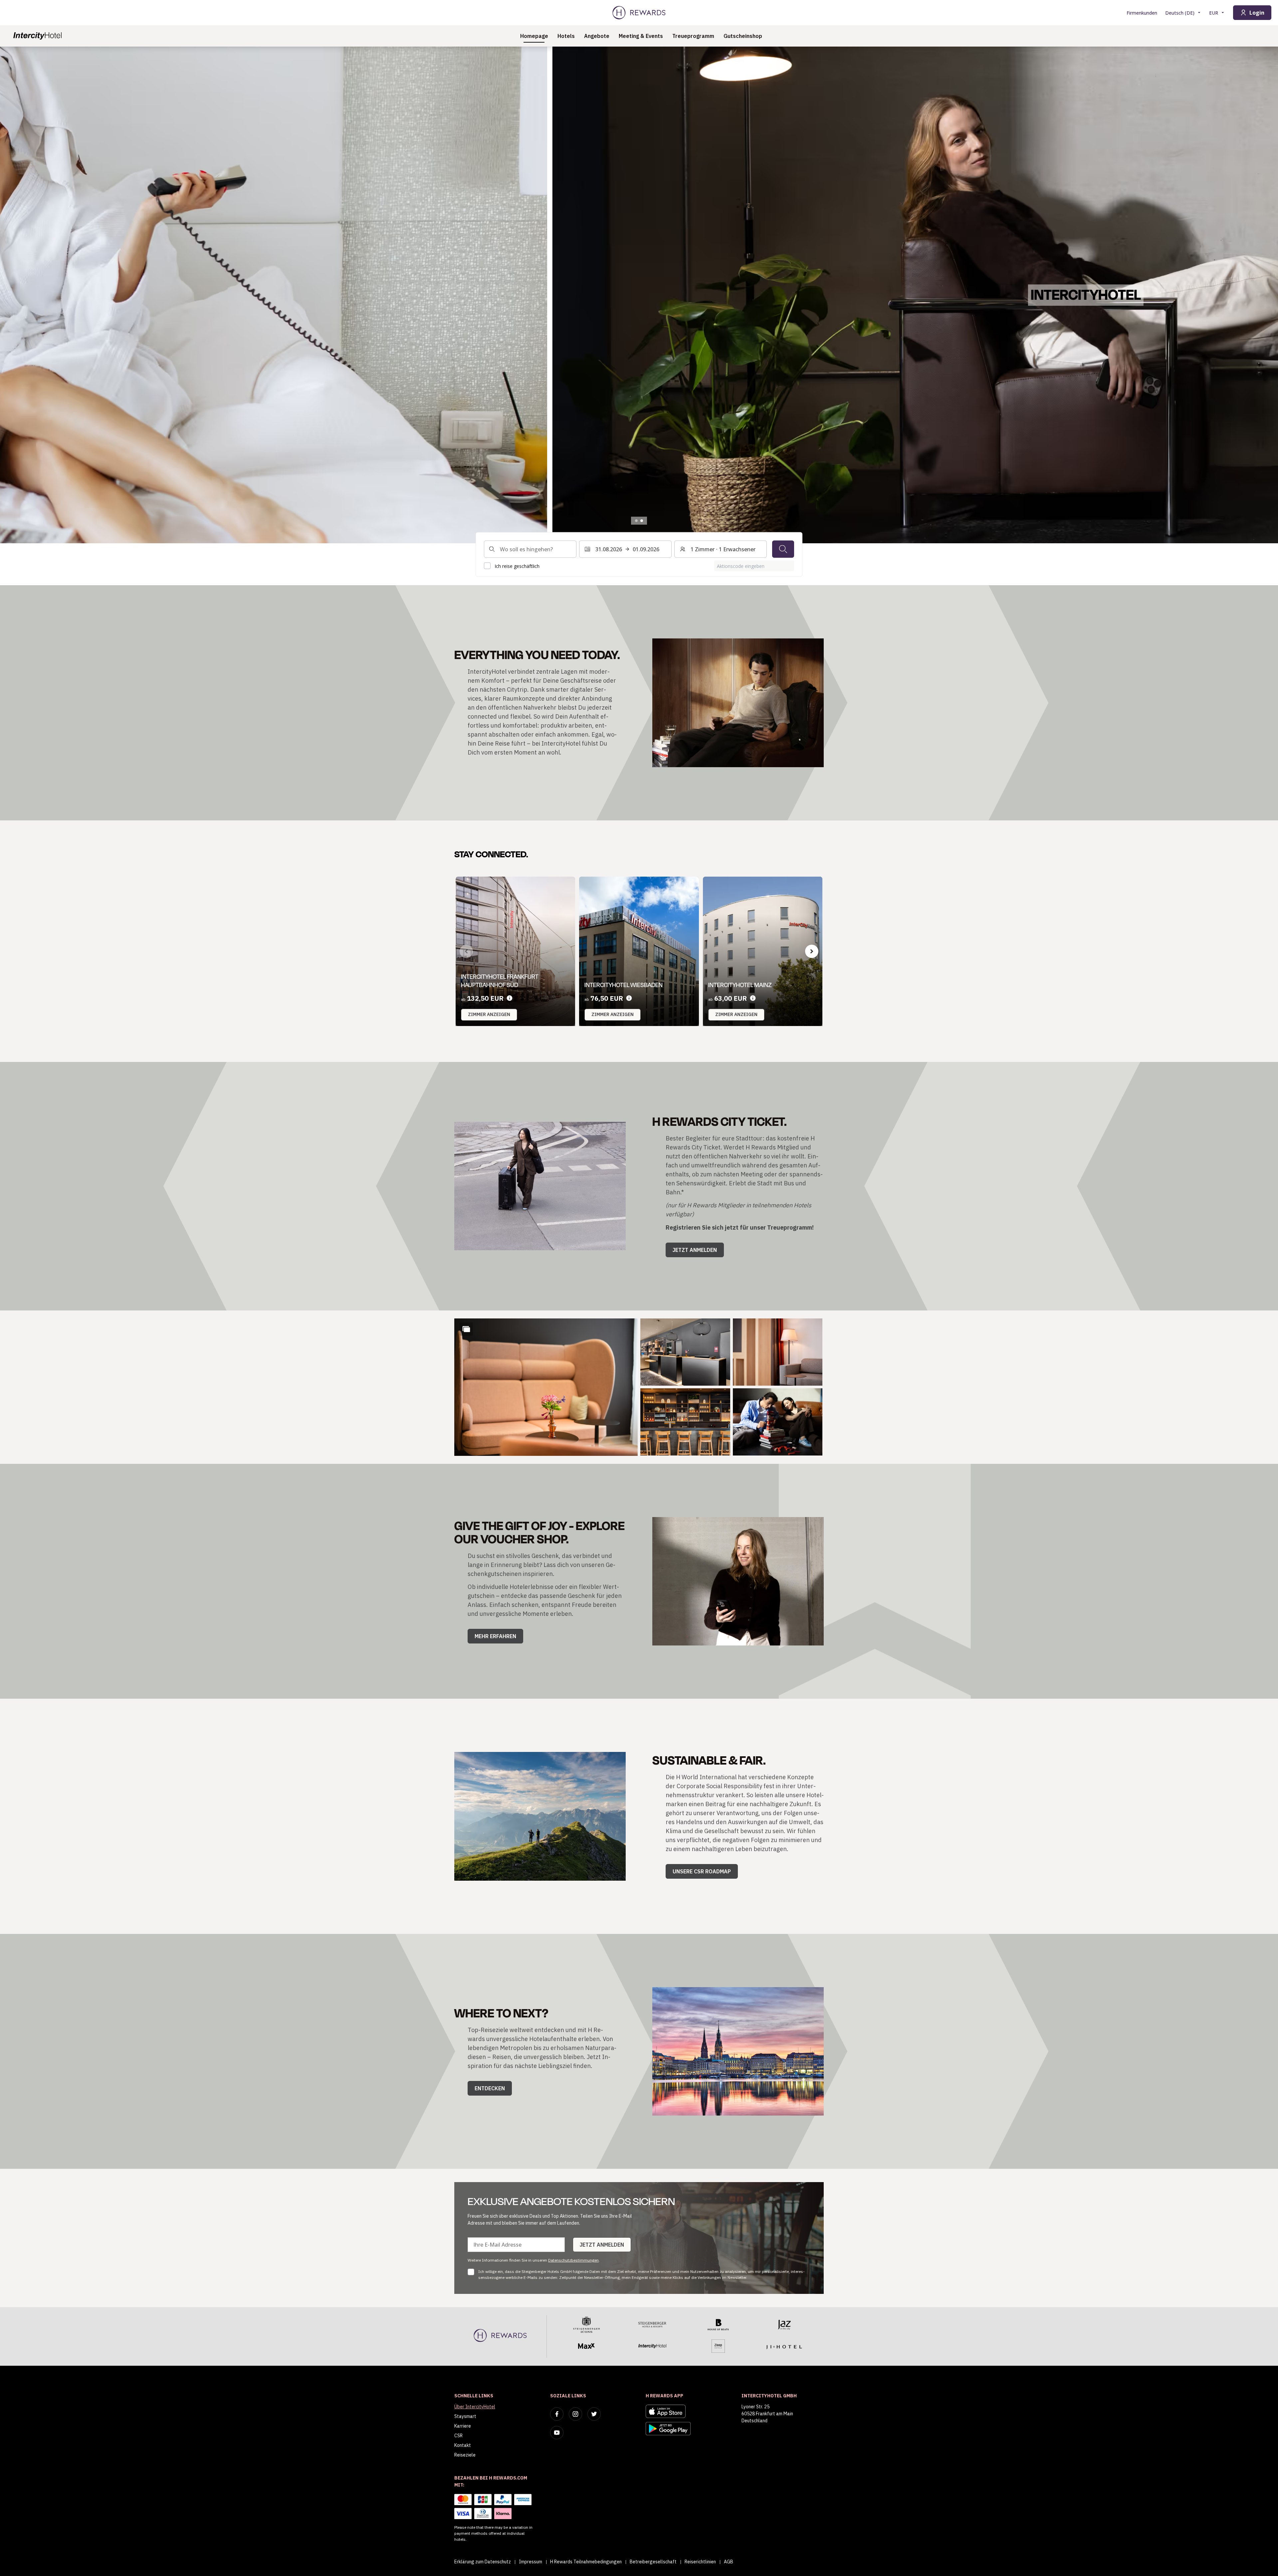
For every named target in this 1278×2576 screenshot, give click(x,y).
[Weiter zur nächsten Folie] (1266, 295)
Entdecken (490, 2088)
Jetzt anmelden (695, 1250)
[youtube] (557, 2433)
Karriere (463, 2426)
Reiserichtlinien (700, 2562)
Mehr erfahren (495, 1636)
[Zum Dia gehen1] (636, 521)
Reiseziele (465, 2455)
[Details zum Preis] (510, 998)
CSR (458, 2436)
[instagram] (575, 2414)
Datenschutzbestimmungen (573, 2260)
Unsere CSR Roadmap (702, 1871)
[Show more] (466, 1329)
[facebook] (557, 2414)
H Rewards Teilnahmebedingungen (586, 2562)
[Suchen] (783, 549)
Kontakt (463, 2445)
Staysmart (465, 2416)
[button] (546, 1387)
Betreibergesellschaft (653, 2562)
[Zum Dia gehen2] (642, 521)
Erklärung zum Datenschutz (483, 2562)
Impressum (531, 2562)
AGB (729, 2562)
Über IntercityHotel (475, 2407)
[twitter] (594, 2414)
